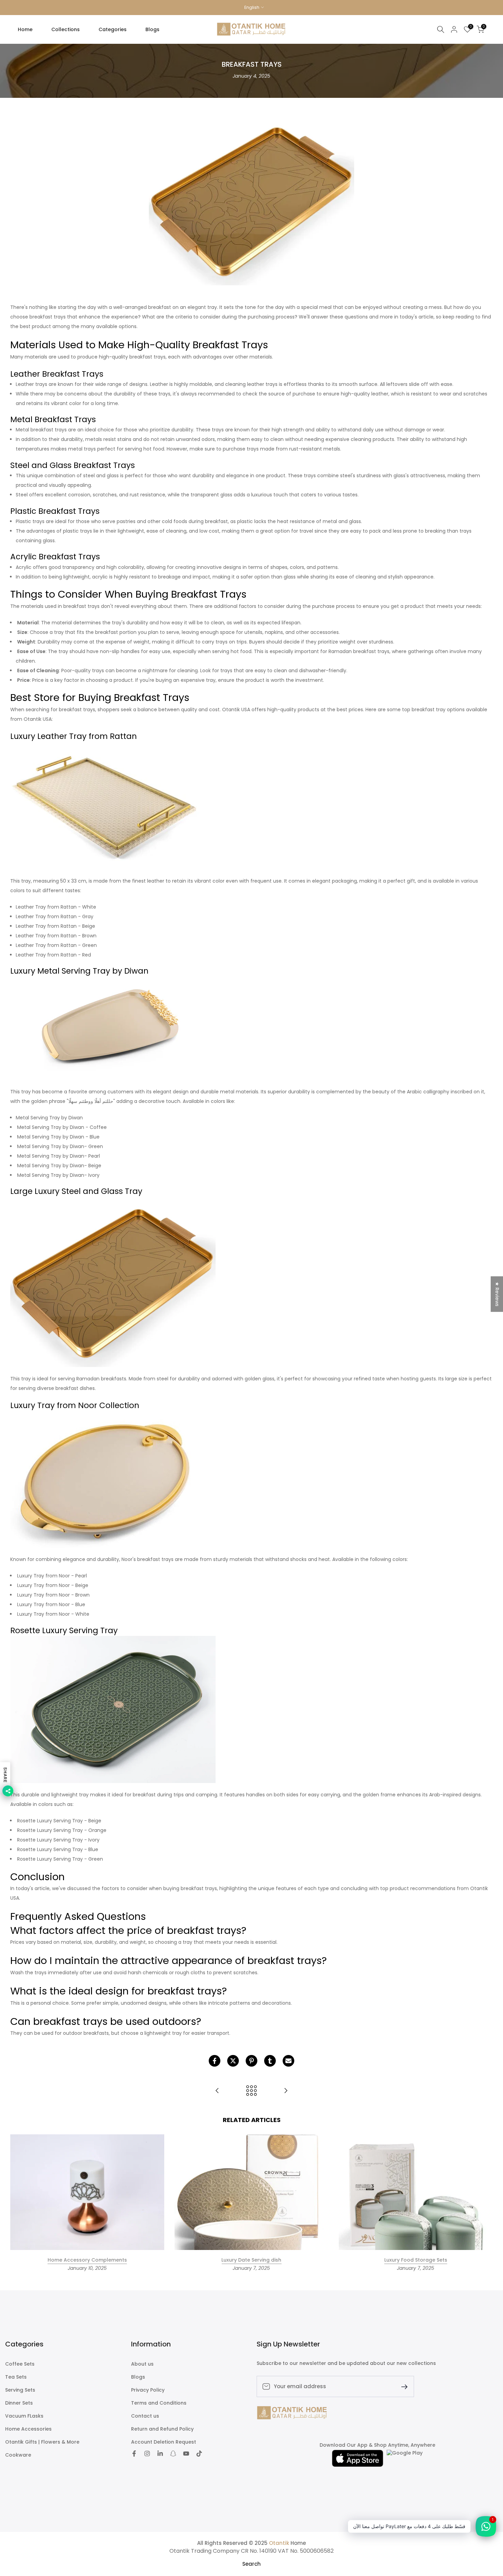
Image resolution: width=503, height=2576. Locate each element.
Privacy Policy (148, 2390)
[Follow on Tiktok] (199, 2454)
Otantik (279, 2543)
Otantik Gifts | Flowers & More (42, 2442)
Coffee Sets (20, 2364)
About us (142, 2364)
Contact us (145, 2416)
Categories (113, 29)
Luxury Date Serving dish (251, 2260)
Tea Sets (16, 2377)
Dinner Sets (19, 2403)
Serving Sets (20, 2390)
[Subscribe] (402, 2386)
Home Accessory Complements (87, 2260)
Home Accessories (28, 2429)
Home (25, 29)
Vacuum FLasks (24, 2416)
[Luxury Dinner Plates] (217, 2091)
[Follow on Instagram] (147, 2454)
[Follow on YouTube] (186, 2454)
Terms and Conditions (159, 2403)
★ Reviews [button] (497, 1294)
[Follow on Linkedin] (160, 2454)
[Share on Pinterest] (251, 2061)
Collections (66, 29)
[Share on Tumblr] (270, 2061)
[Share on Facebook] (215, 2061)
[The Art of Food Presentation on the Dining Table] (286, 2091)
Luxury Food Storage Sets (416, 2260)
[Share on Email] (288, 2061)
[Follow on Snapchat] (173, 2454)
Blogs (152, 29)
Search (251, 2564)
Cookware (18, 2455)
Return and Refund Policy (162, 2429)
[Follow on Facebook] (134, 2454)
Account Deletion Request (164, 2442)
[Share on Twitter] (233, 2061)
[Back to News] (251, 2091)
